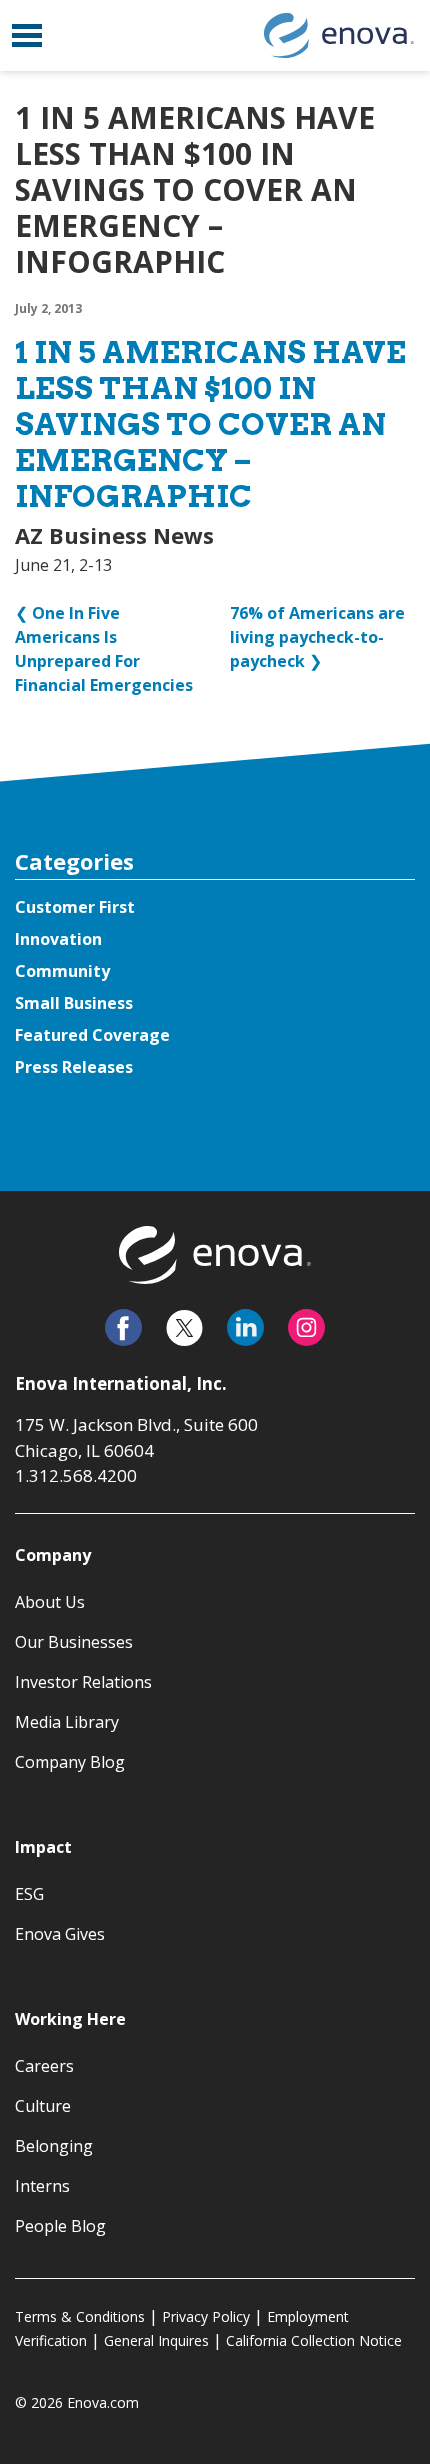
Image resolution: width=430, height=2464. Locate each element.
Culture (43, 2106)
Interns (42, 2186)
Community (62, 971)
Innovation (58, 939)
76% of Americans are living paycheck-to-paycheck (317, 637)
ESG (29, 1894)
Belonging (54, 2146)
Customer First (75, 907)
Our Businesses (74, 1642)
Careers (44, 2066)
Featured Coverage (92, 1035)
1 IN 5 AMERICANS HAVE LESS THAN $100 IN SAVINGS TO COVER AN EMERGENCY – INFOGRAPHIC (210, 424)
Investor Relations (83, 1682)
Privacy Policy (206, 2316)
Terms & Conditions (80, 2316)
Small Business (74, 1003)
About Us (50, 1602)
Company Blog (70, 1762)
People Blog (60, 2226)
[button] (27, 35)
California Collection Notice (314, 2340)
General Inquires (156, 2340)
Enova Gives (60, 1934)
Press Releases (74, 1067)
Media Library (67, 1722)
